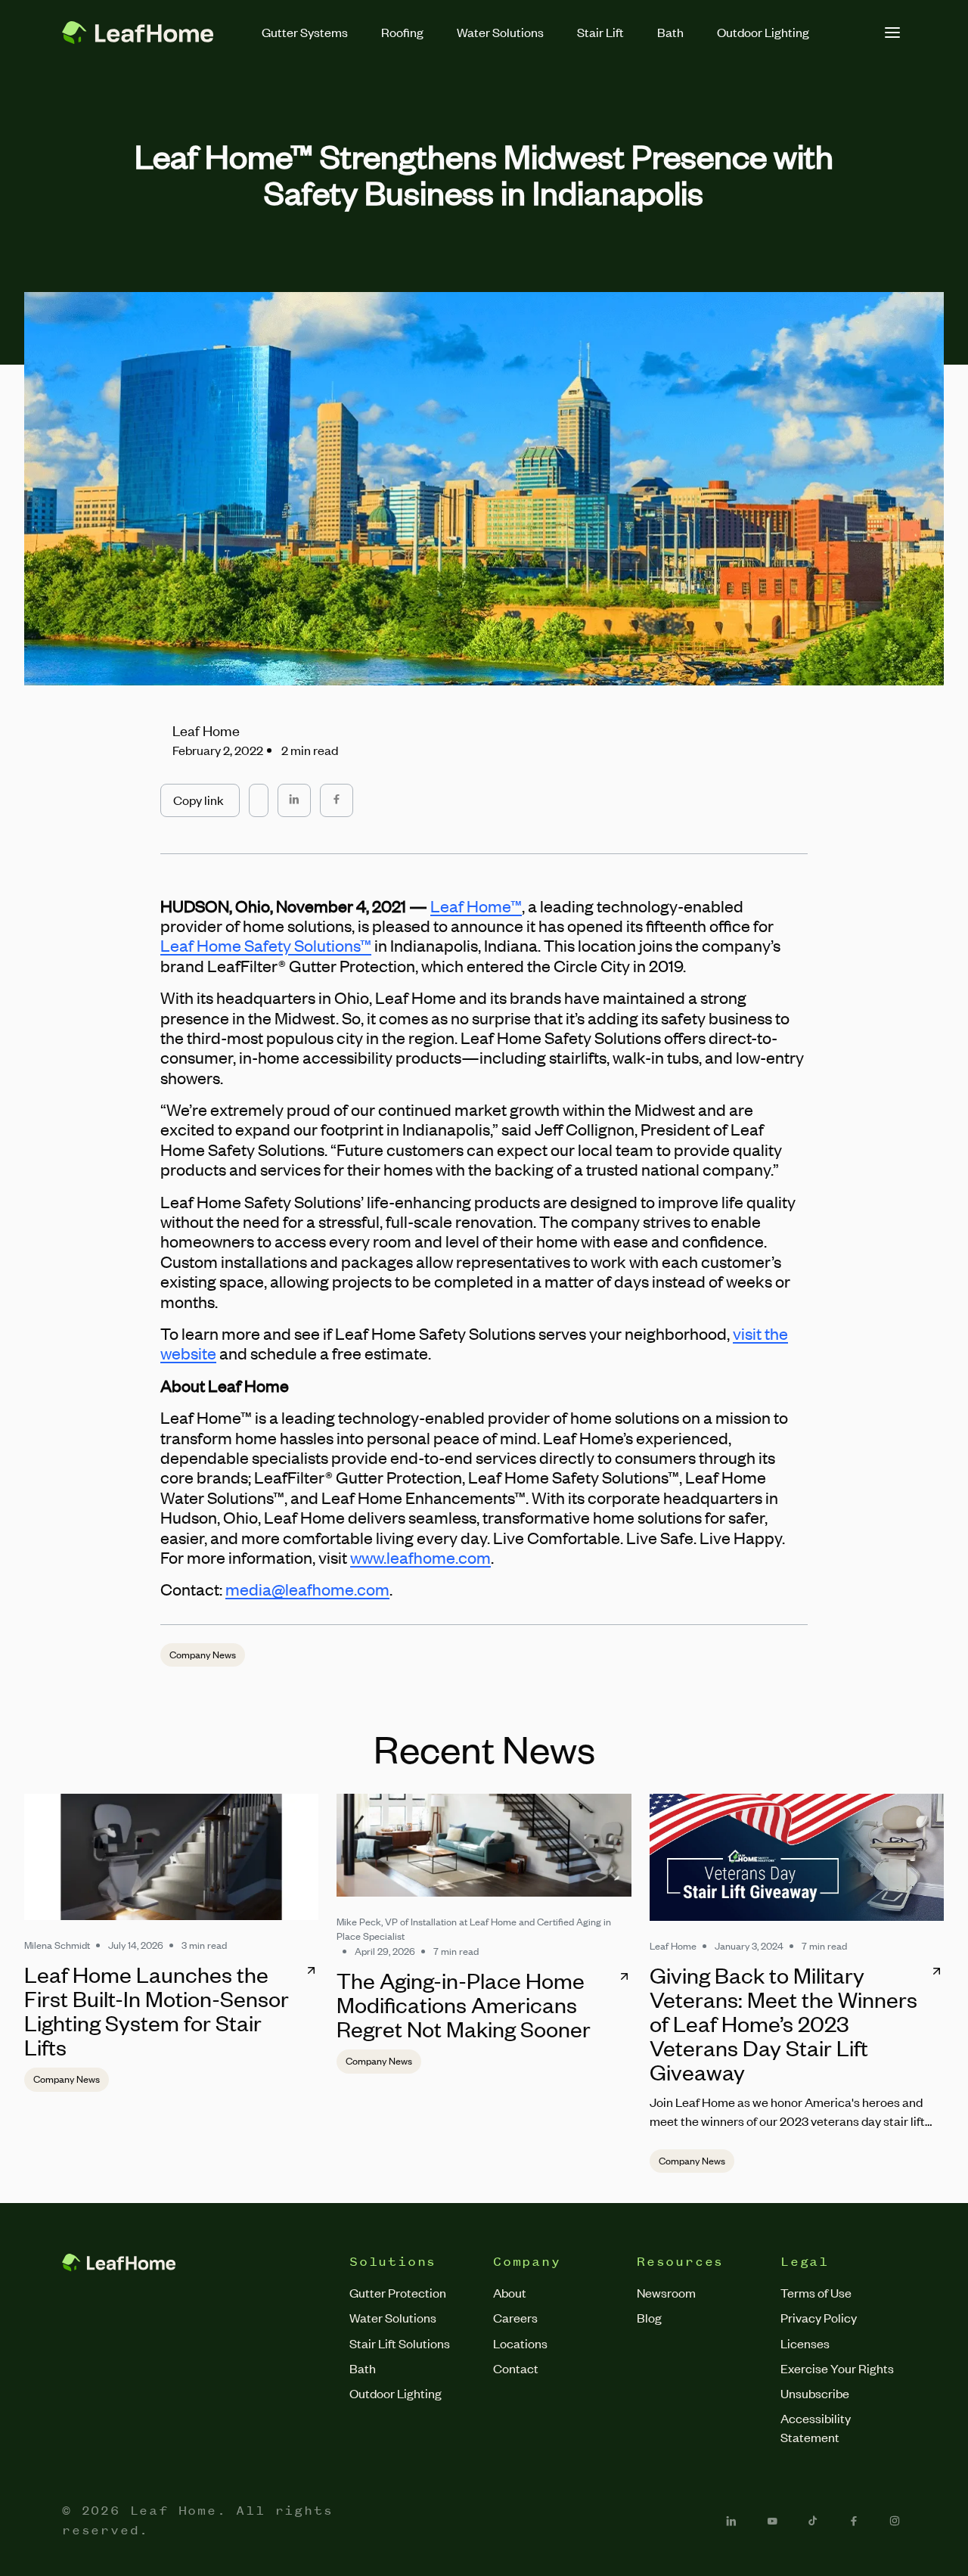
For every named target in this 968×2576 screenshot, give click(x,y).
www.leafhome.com (420, 1557)
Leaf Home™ (476, 906)
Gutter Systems (305, 32)
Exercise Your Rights (837, 2368)
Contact (516, 2368)
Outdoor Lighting (763, 32)
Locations (520, 2343)
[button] (200, 800)
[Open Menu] (892, 33)
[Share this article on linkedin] (294, 800)
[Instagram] (895, 2521)
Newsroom (666, 2292)
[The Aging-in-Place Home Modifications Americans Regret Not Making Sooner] (484, 1845)
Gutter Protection (398, 2292)
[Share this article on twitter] (259, 793)
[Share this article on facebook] (337, 800)
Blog (649, 2317)
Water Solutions (500, 32)
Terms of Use (816, 2292)
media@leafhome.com (307, 1589)
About (510, 2292)
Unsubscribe (815, 2393)
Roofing (402, 32)
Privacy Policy (819, 2317)
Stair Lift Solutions (400, 2343)
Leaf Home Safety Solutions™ (266, 945)
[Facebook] (854, 2521)
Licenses (805, 2343)
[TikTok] (813, 2521)
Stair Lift (600, 32)
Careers (515, 2317)
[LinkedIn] (731, 2521)
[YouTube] (772, 2521)
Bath (670, 32)
